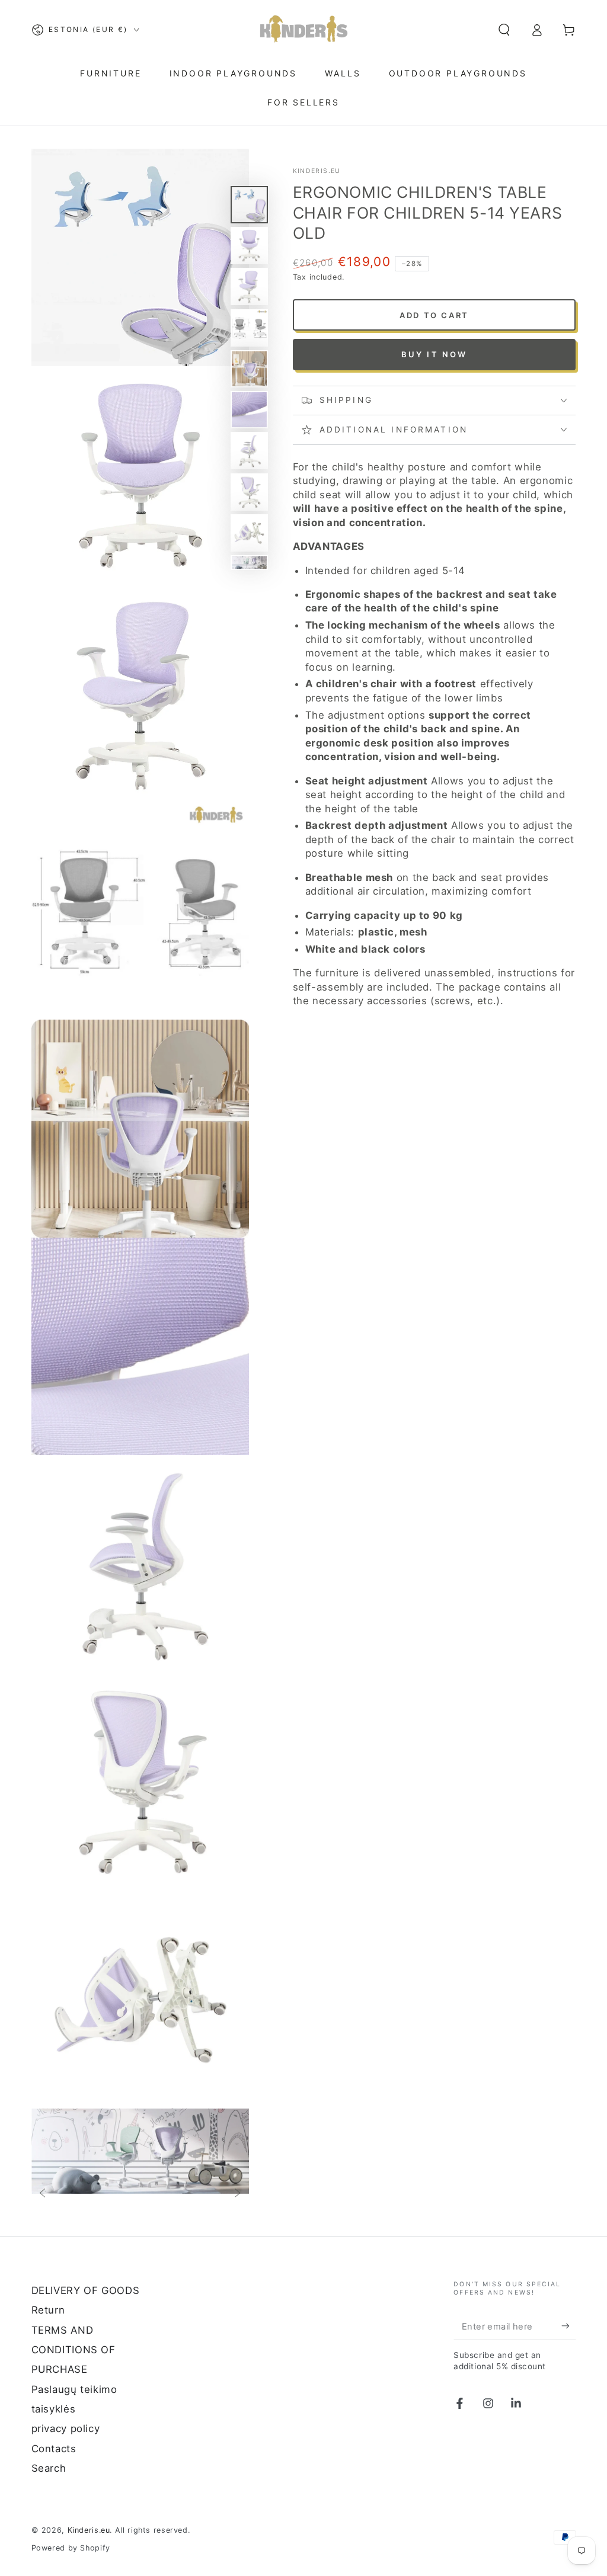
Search (49, 2468)
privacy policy (66, 2428)
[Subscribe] (568, 2326)
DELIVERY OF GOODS (86, 2290)
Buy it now (435, 354)
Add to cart (434, 315)
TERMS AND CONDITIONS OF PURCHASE (74, 2350)
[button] (504, 30)
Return (48, 2310)
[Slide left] (42, 2194)
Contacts (54, 2449)
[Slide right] (238, 2194)
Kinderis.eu (317, 171)
